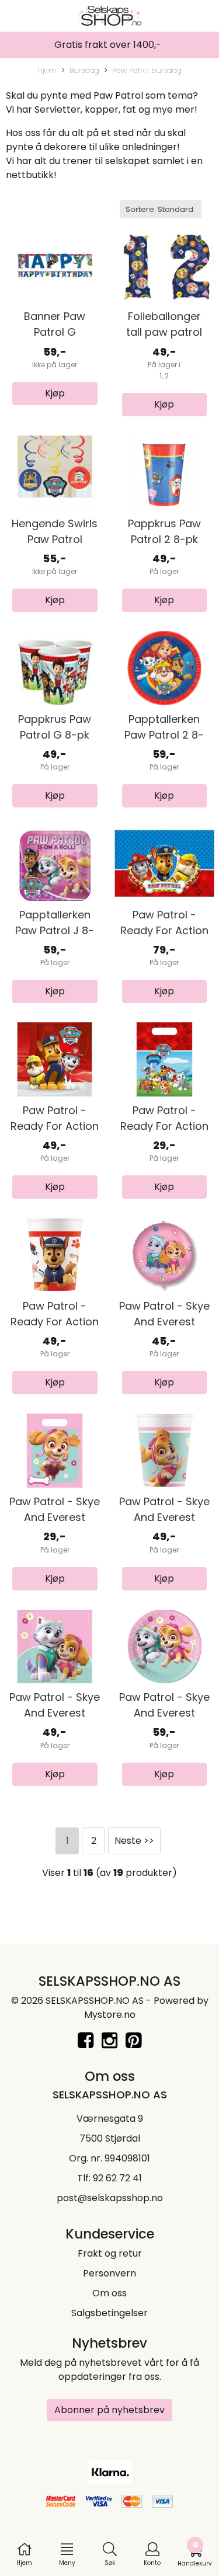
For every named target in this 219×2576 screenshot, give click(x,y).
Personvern (109, 2273)
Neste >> (134, 1841)
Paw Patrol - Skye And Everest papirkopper (164, 1517)
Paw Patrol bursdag (147, 70)
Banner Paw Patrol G (55, 324)
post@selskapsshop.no (110, 2198)
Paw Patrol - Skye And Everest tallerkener (164, 1713)
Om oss (109, 2293)
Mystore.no (110, 2015)
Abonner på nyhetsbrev (109, 2410)
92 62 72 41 (117, 2178)
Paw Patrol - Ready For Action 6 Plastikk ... (164, 1126)
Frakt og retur (110, 2253)
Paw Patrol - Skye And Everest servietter (55, 1713)
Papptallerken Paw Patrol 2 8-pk (164, 735)
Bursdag (84, 70)
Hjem (47, 70)
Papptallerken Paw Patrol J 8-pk (55, 930)
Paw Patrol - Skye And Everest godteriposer (55, 1517)
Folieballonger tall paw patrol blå (164, 332)
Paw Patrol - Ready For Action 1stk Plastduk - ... (164, 930)
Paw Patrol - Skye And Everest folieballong (164, 1322)
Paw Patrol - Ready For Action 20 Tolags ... (55, 1126)
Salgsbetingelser (109, 2313)
